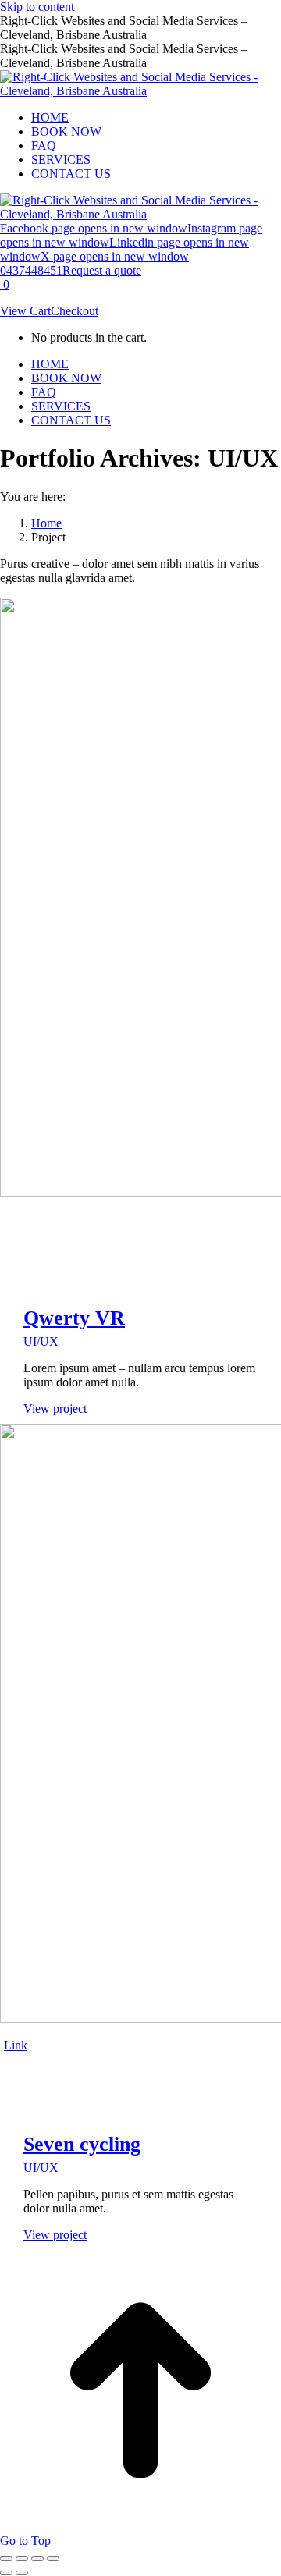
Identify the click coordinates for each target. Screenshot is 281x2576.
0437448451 (31, 270)
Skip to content (37, 7)
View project (55, 1409)
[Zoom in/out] (53, 2559)
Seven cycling (82, 2144)
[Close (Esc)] (6, 2559)
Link (16, 2045)
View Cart (25, 311)
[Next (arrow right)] (22, 2573)
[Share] (22, 2559)
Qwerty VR (74, 1318)
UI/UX (41, 1341)
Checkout (75, 311)
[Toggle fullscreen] (37, 2559)
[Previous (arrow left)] (6, 2573)
